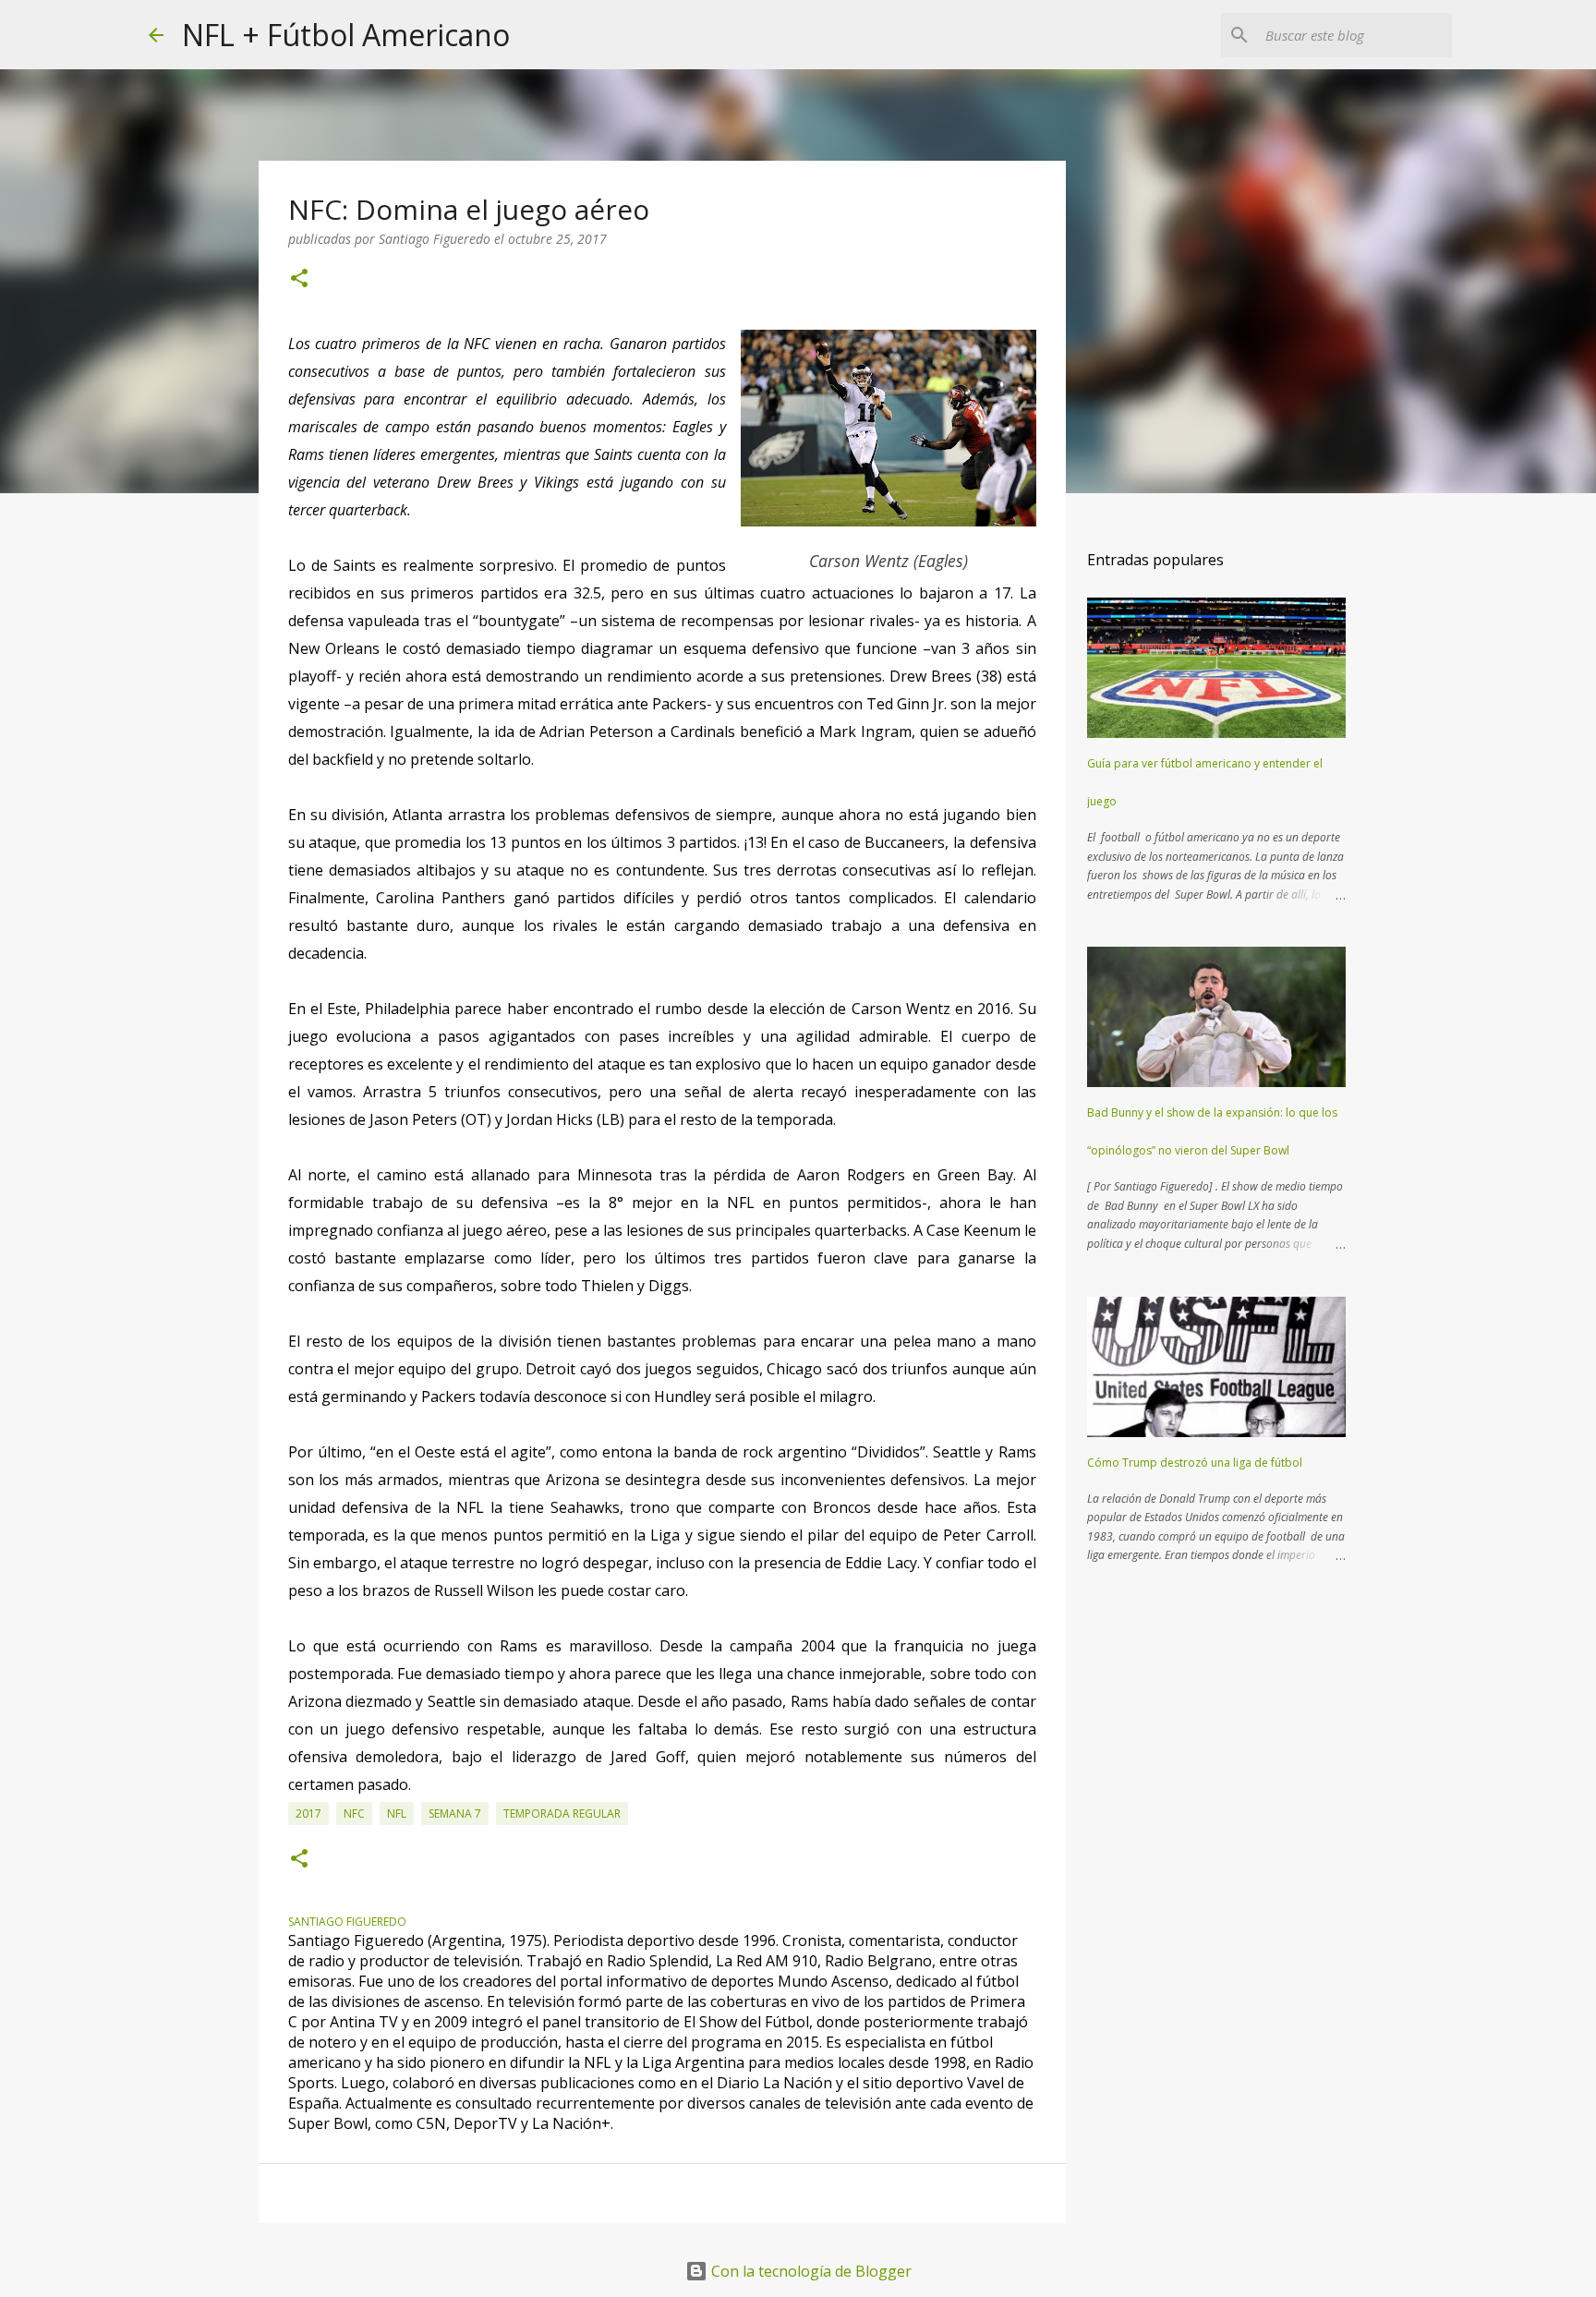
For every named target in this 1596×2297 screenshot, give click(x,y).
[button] (299, 279)
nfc (354, 1813)
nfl (397, 1813)
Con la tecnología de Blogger (810, 2271)
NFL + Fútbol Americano (346, 35)
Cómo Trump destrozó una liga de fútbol (1195, 1463)
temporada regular (562, 1813)
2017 (308, 1813)
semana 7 (455, 1813)
